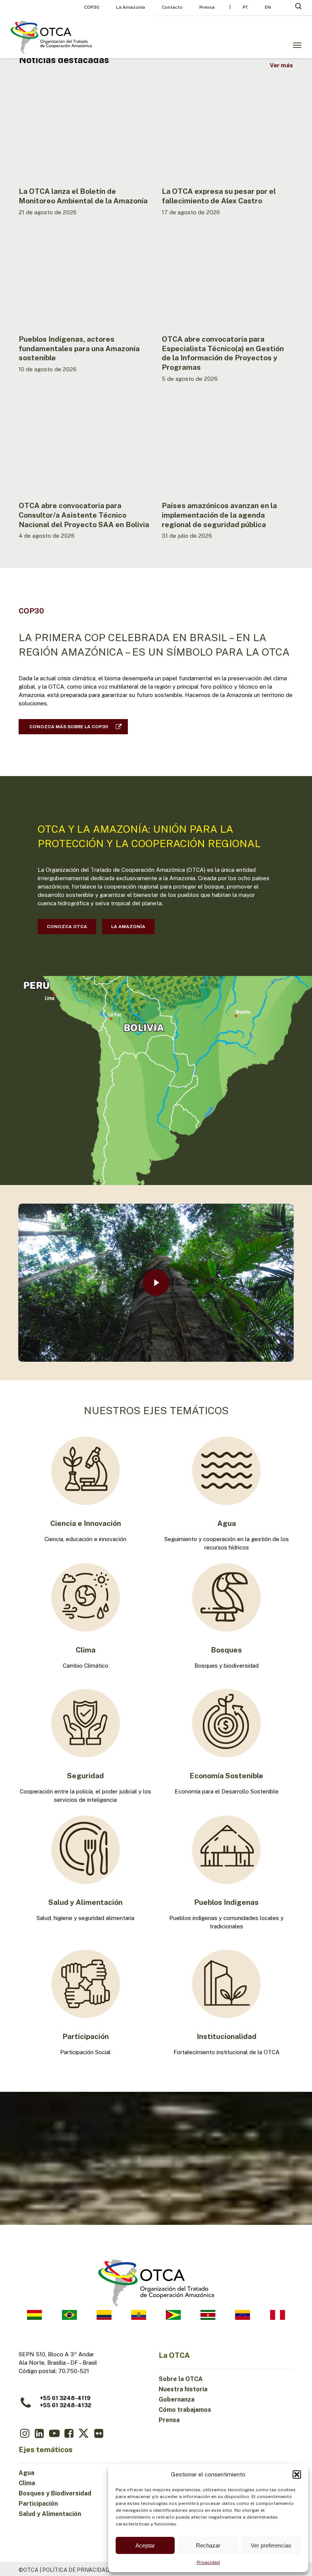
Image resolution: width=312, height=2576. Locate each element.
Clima (27, 2483)
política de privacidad (76, 2570)
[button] (297, 2475)
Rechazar (208, 2545)
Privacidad (208, 2562)
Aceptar (145, 2545)
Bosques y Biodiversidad (55, 2493)
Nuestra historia (183, 2389)
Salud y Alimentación (50, 2514)
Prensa (169, 2420)
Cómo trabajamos (185, 2410)
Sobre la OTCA (181, 2379)
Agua (26, 2473)
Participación (38, 2504)
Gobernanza (177, 2399)
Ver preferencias (271, 2545)
